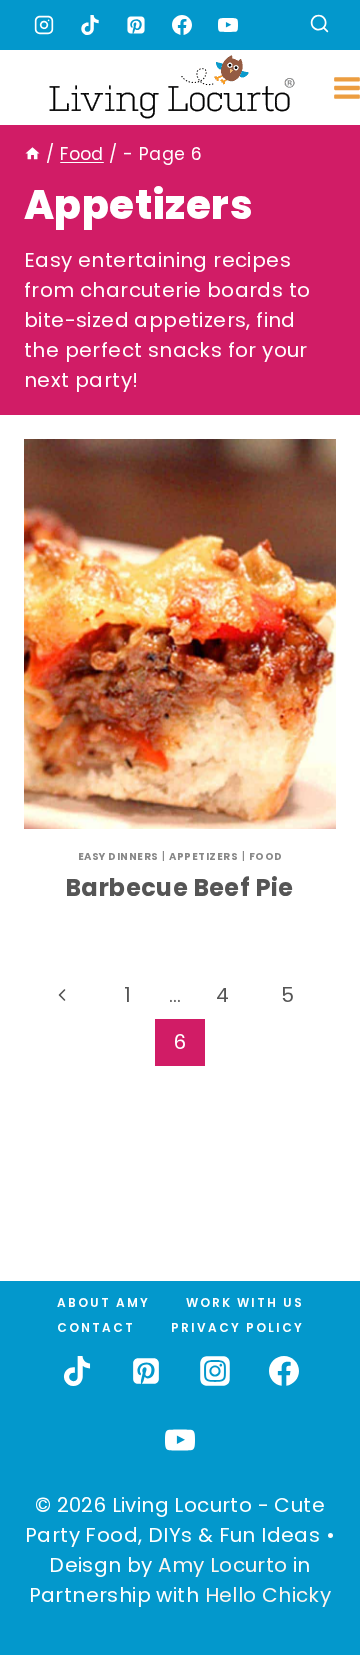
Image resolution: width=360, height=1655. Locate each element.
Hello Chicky (268, 1595)
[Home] (32, 154)
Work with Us (245, 1302)
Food (266, 856)
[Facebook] (182, 25)
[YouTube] (228, 25)
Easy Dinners (118, 856)
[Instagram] (44, 25)
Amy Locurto (222, 1565)
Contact (96, 1327)
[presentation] (180, 634)
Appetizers (203, 856)
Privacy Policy (237, 1327)
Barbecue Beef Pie (180, 887)
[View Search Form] (319, 25)
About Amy (103, 1302)
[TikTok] (90, 25)
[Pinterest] (136, 25)
